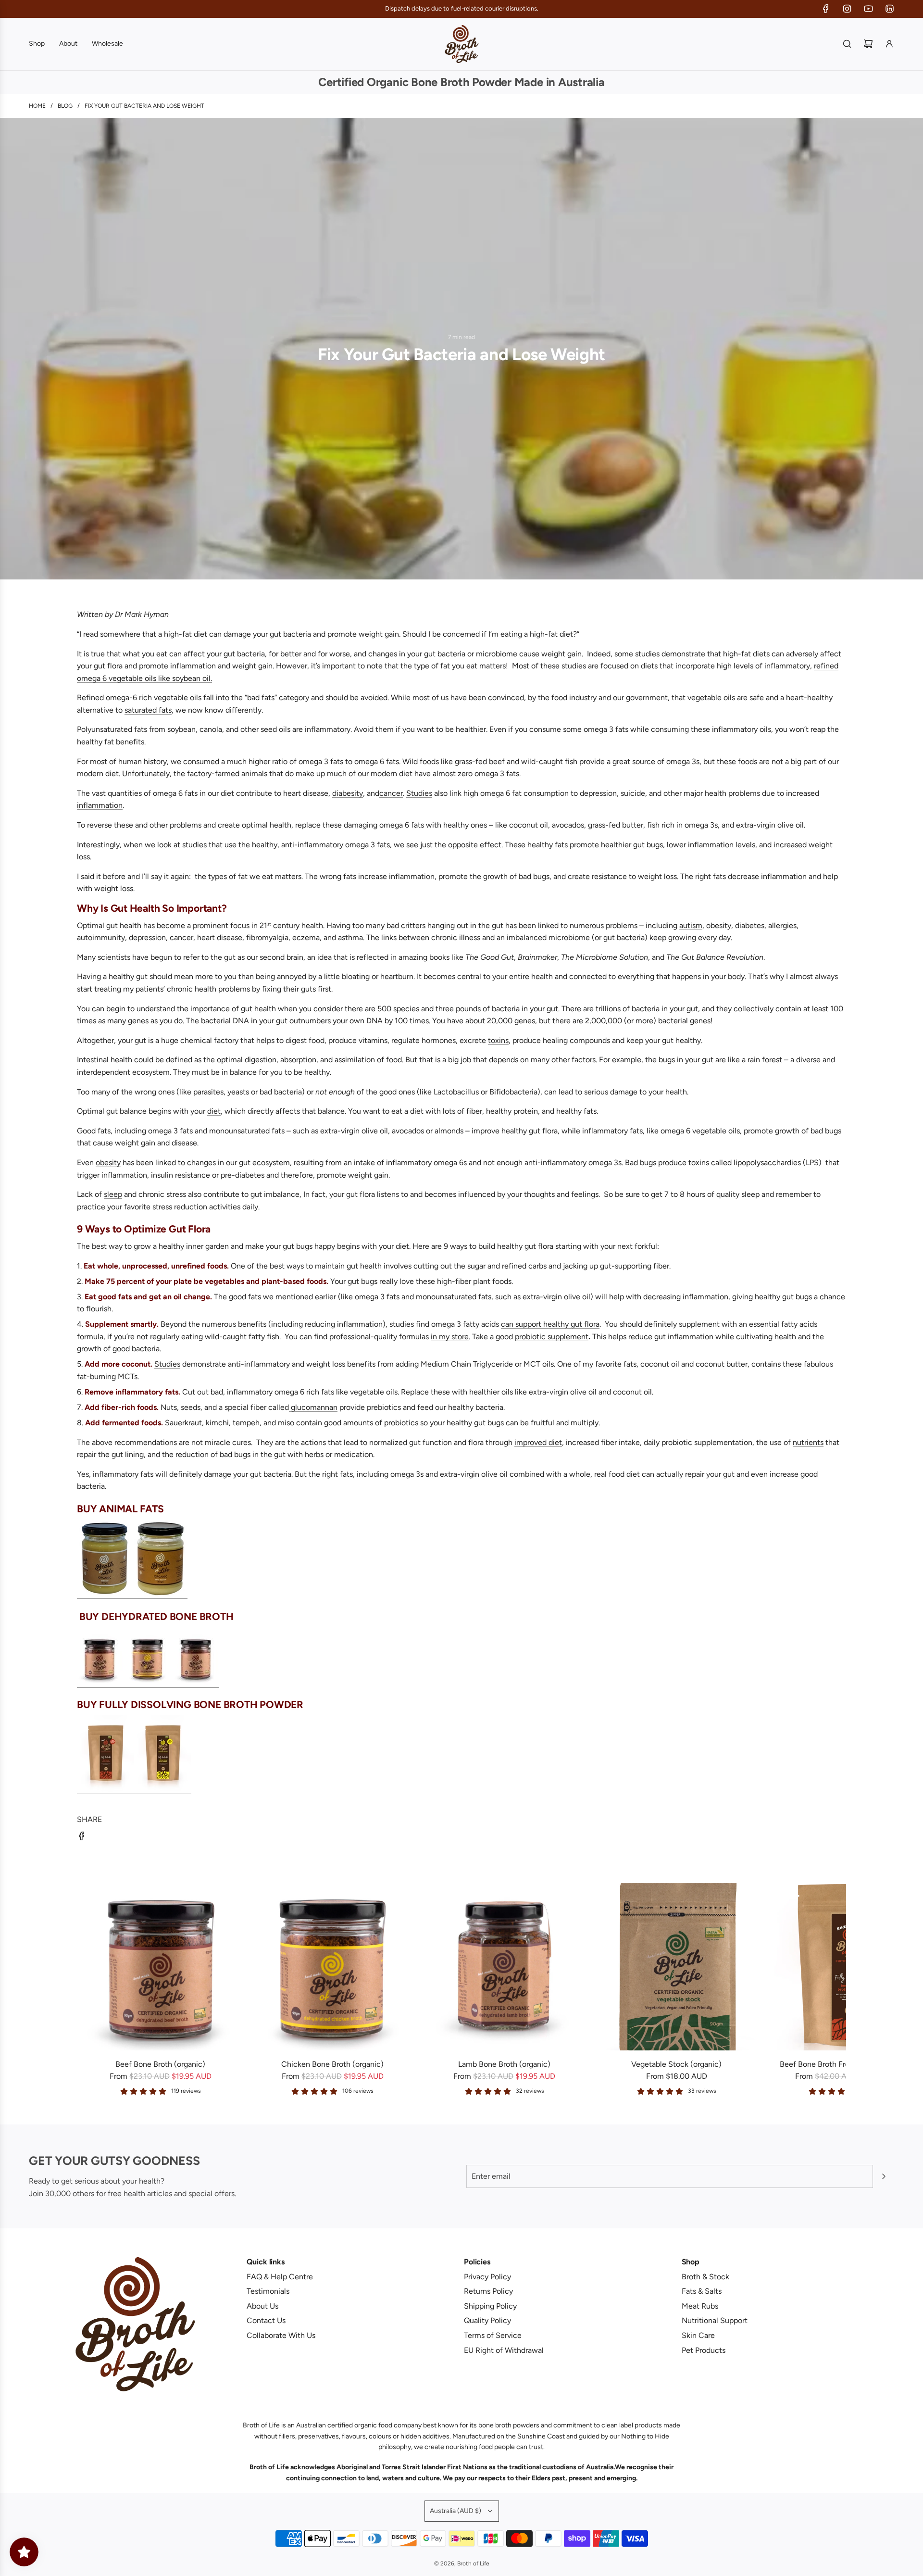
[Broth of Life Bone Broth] (148, 1682)
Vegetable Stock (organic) (676, 2064)
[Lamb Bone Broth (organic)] (505, 1967)
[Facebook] (826, 9)
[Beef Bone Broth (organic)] (161, 1967)
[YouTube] (868, 9)
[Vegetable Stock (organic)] (676, 1967)
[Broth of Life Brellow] (105, 1594)
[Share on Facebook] (82, 1838)
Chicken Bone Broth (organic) (332, 2064)
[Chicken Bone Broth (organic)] (333, 1967)
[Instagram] (847, 9)
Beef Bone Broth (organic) (160, 2064)
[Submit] (884, 2176)
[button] (87, 1989)
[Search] (847, 44)
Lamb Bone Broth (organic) (504, 2064)
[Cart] (868, 44)
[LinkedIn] (889, 9)
